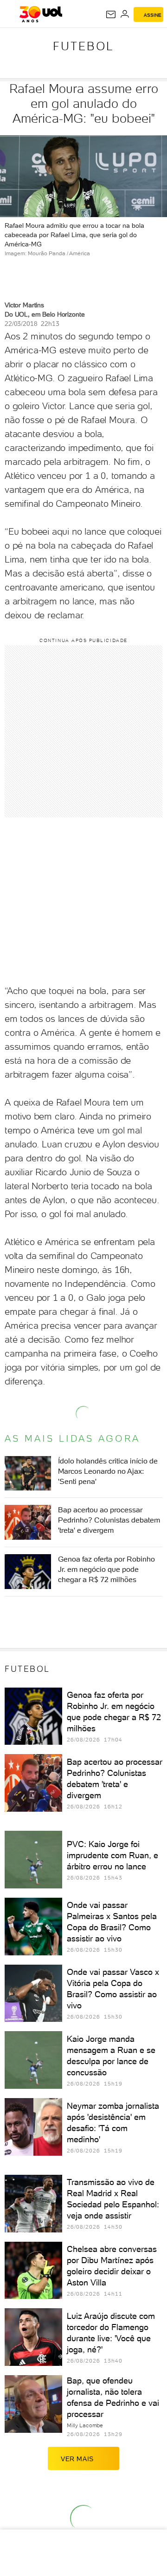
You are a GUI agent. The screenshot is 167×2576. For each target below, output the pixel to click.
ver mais (77, 2459)
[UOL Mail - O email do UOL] (111, 14)
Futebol (83, 46)
